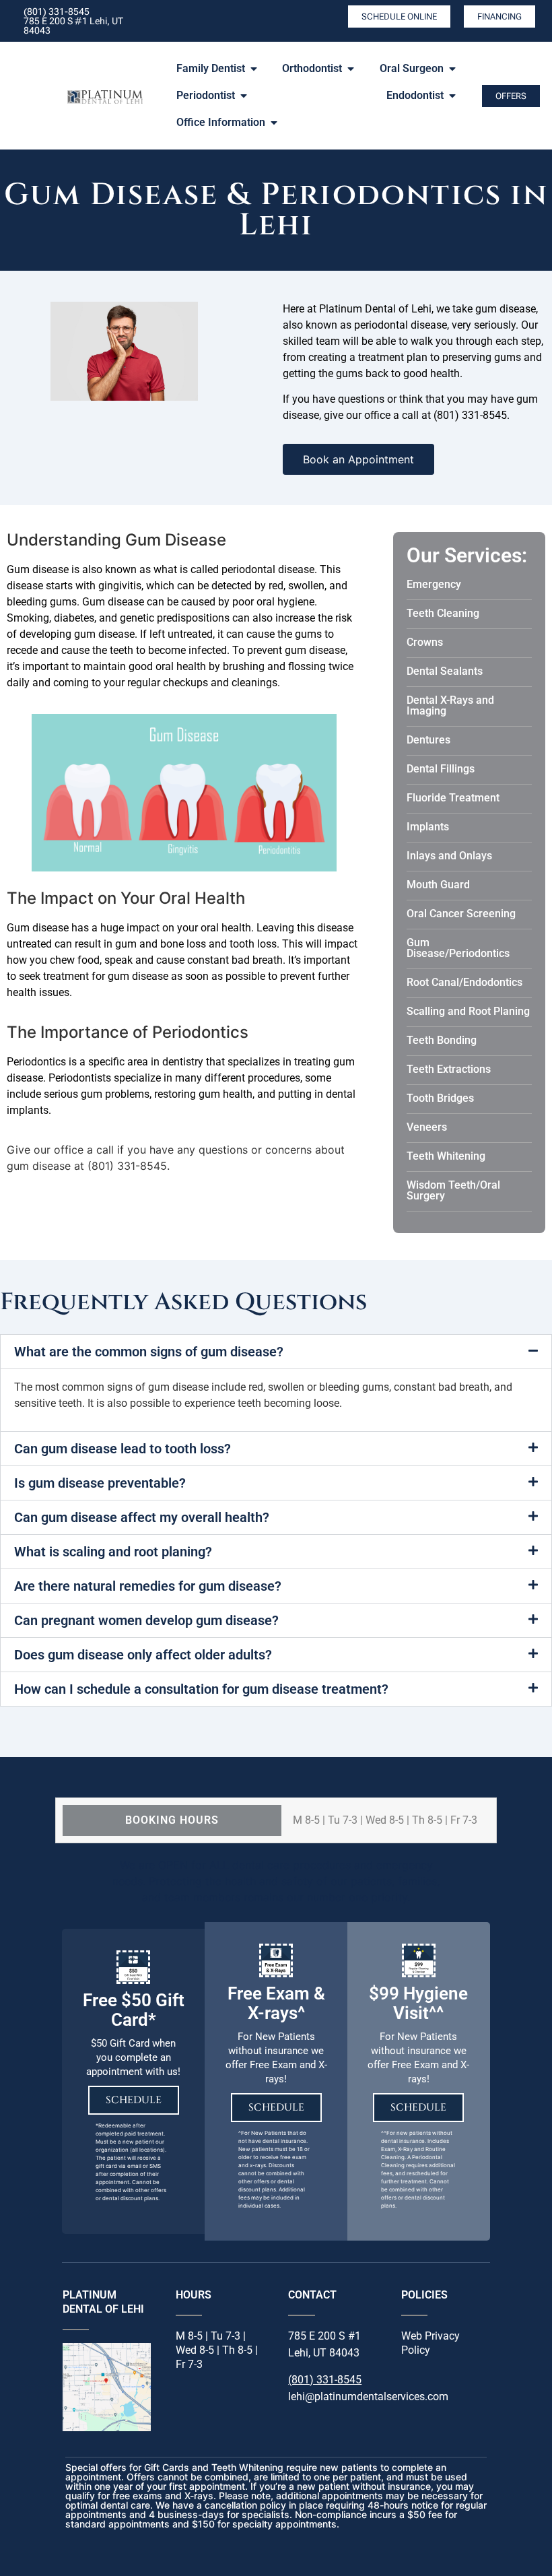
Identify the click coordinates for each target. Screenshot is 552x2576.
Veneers (427, 1127)
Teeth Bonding (442, 1040)
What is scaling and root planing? (113, 1552)
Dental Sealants (445, 671)
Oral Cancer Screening (461, 914)
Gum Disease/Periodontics (458, 948)
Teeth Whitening (446, 1156)
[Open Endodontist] (452, 96)
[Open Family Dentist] (254, 69)
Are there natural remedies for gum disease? (148, 1586)
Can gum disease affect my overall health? (142, 1517)
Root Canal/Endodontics (464, 982)
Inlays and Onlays (449, 856)
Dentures (428, 740)
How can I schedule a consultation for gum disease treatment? (201, 1689)
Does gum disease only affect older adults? (143, 1655)
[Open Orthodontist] (351, 69)
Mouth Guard (438, 885)
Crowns (425, 642)
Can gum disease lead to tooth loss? (123, 1449)
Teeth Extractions (449, 1069)
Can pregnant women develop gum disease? (146, 1620)
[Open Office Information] (274, 123)
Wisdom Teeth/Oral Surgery (453, 1190)
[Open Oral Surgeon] (452, 69)
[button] (276, 1352)
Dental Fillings (441, 769)
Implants (428, 827)
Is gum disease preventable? (100, 1483)
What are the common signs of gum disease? (149, 1352)
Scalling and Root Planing (468, 1011)
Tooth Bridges (440, 1098)
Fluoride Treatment (453, 798)
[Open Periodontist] (244, 96)
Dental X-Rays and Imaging (450, 705)
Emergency (434, 584)
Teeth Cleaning (443, 613)
